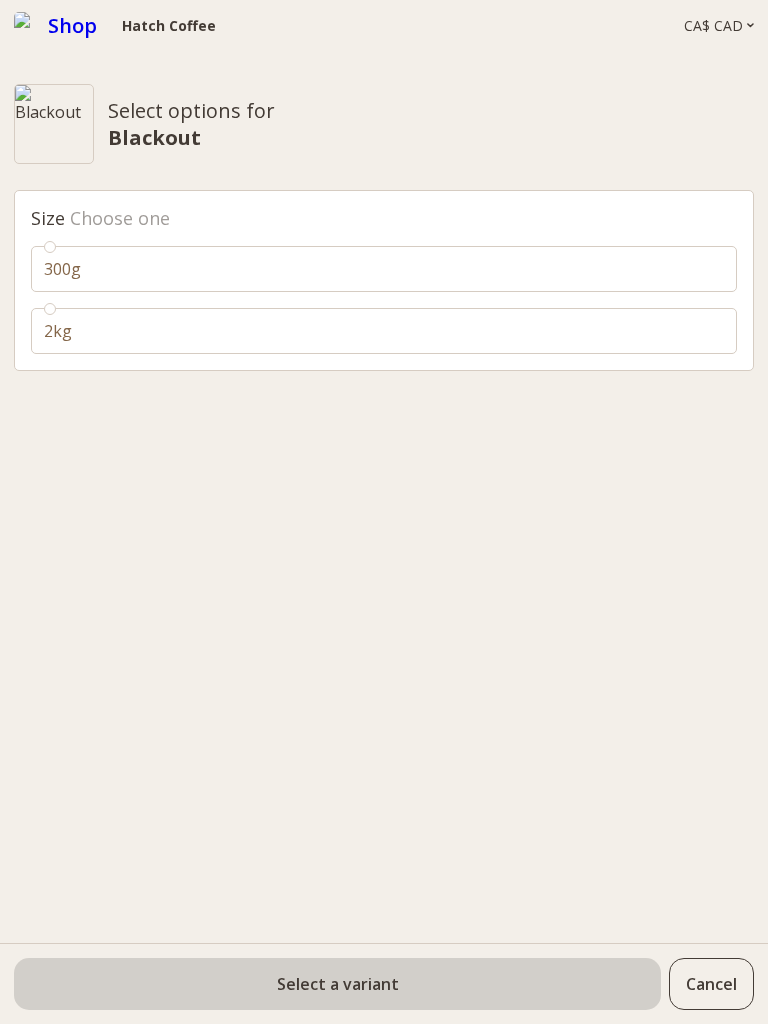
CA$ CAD (713, 26)
